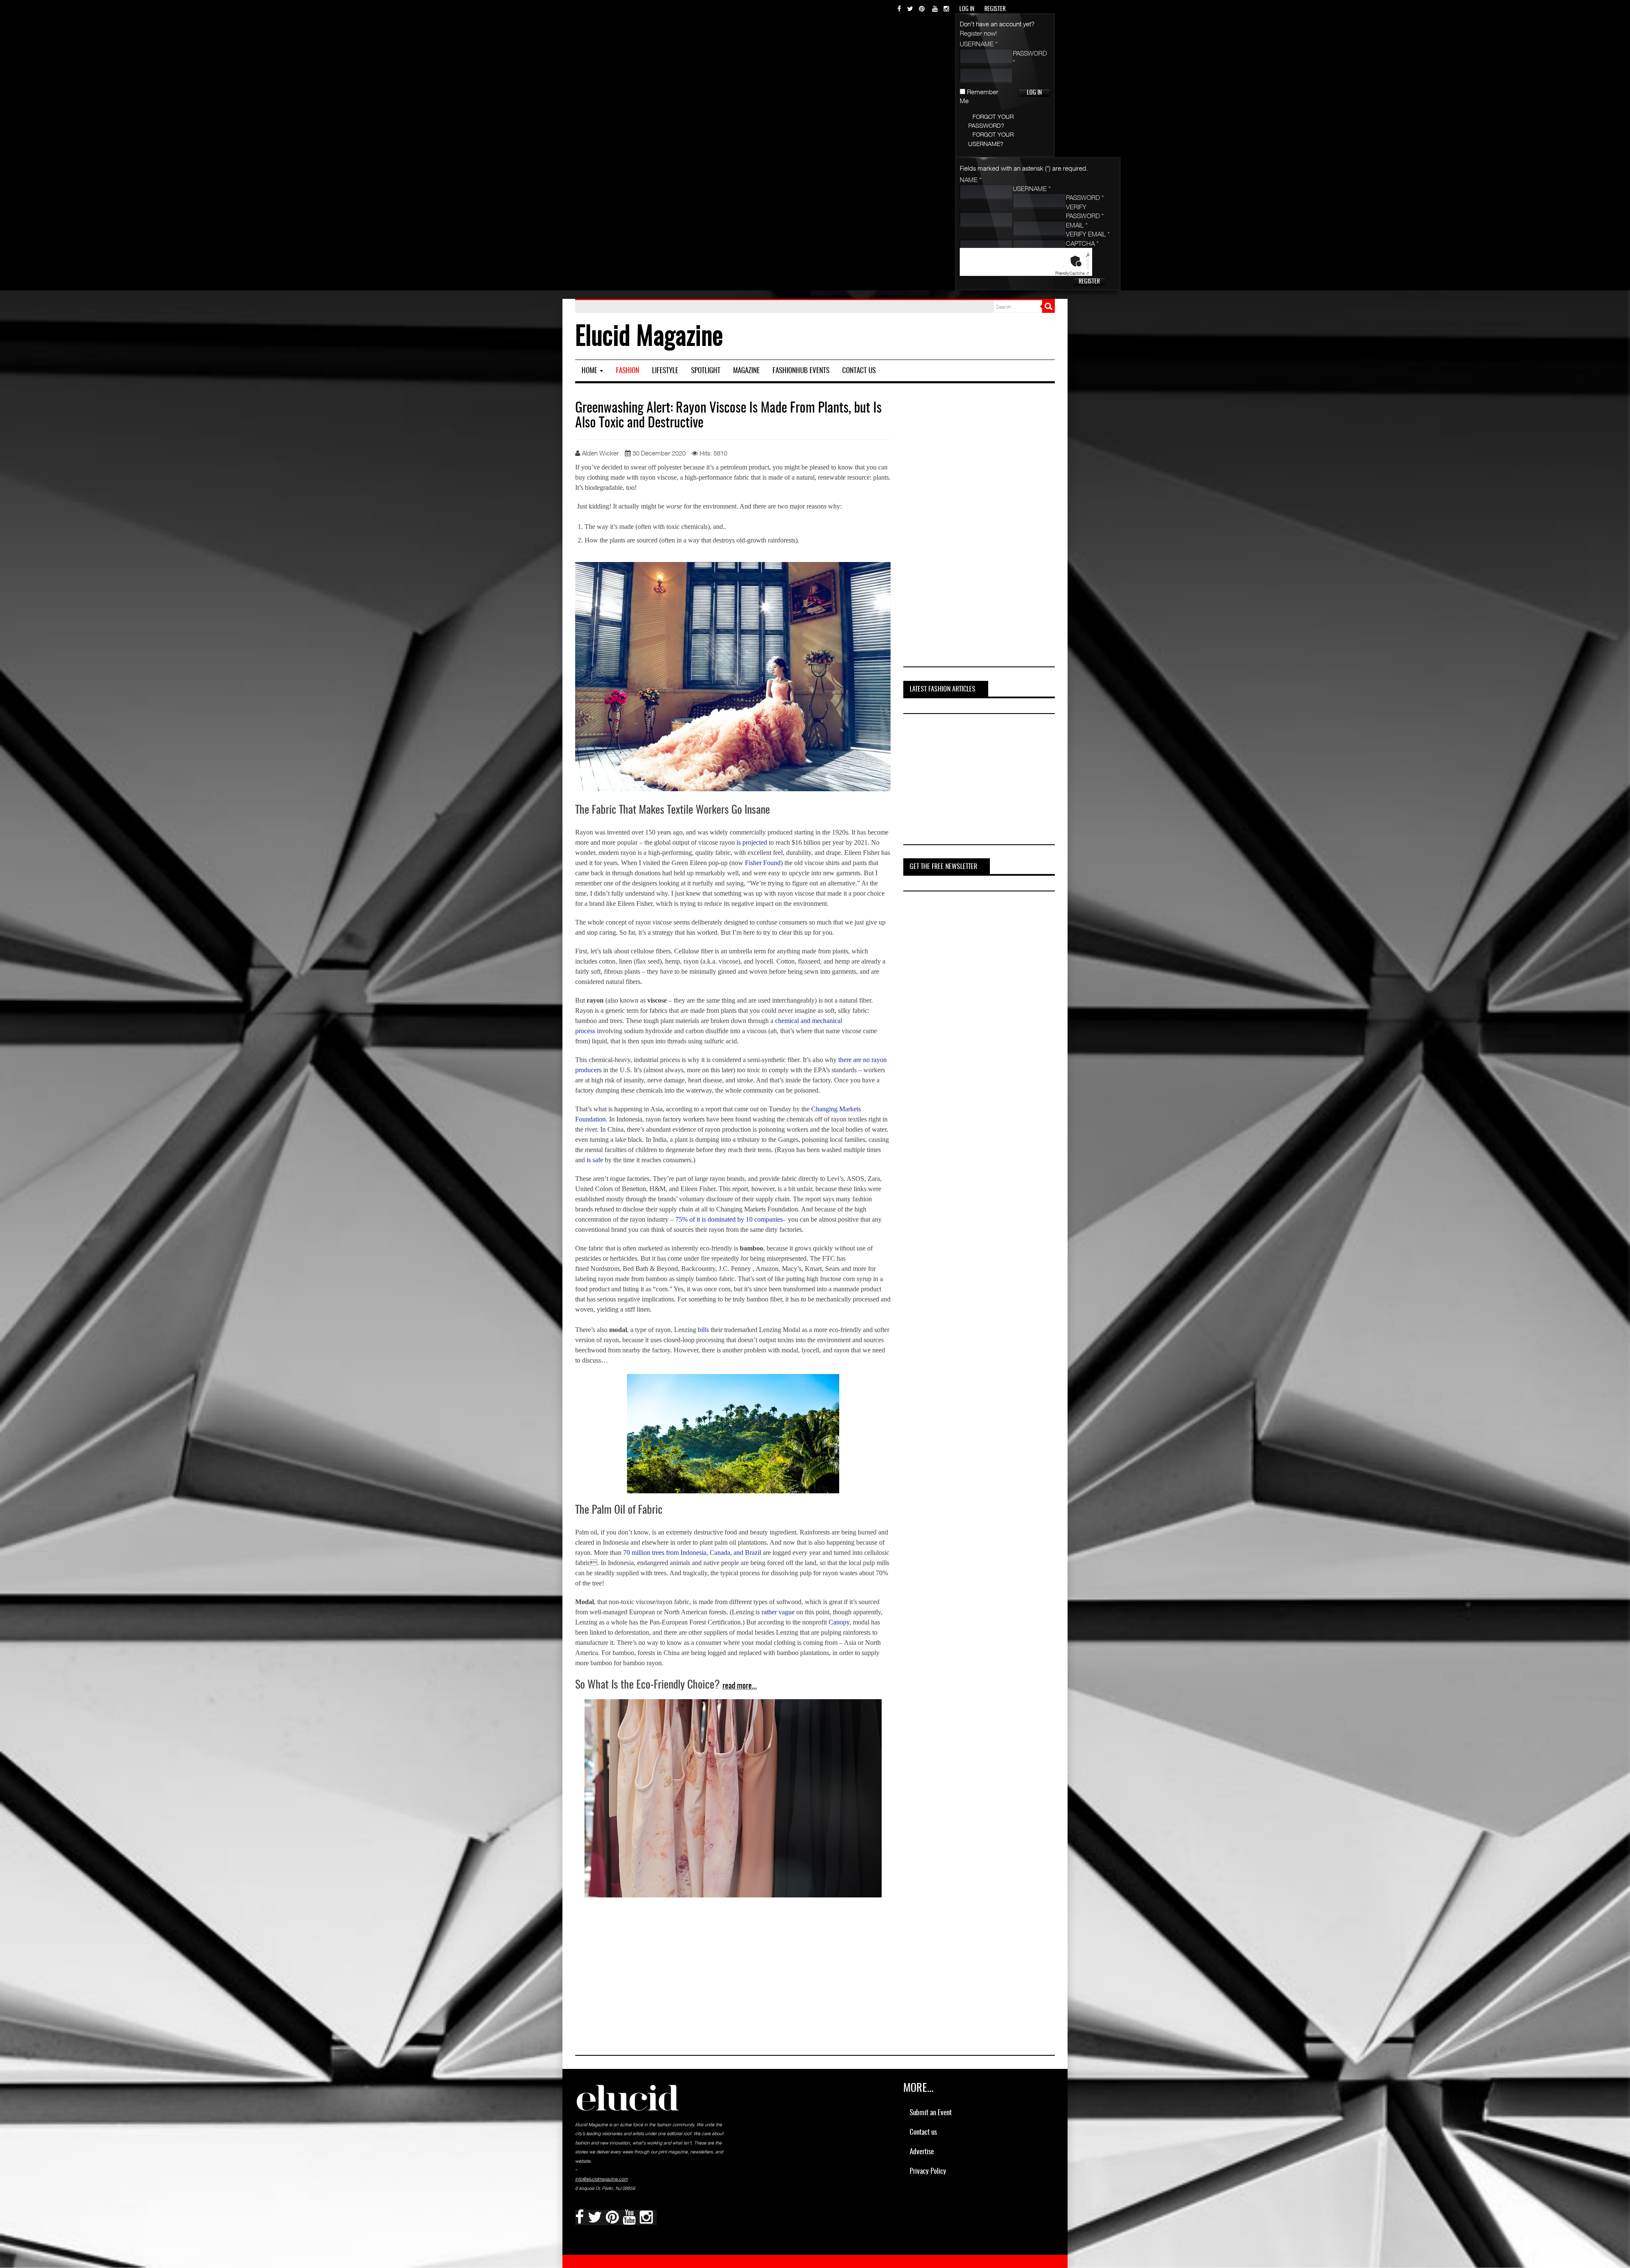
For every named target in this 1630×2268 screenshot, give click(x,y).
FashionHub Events (801, 371)
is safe (595, 1160)
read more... (740, 1686)
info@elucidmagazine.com (601, 2179)
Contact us (859, 371)
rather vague (778, 1612)
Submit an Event (931, 2113)
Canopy (839, 1622)
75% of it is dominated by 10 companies (729, 1219)
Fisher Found (763, 863)
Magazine (746, 371)
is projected (752, 842)
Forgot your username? (991, 139)
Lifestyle (665, 371)
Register (1089, 282)
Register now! (978, 33)
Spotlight (706, 371)
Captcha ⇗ (1072, 273)
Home (590, 371)
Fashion (628, 371)
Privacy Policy (928, 2171)
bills (703, 1330)
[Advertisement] (978, 528)
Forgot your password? (991, 121)
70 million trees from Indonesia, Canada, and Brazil (692, 1553)
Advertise (922, 2152)
